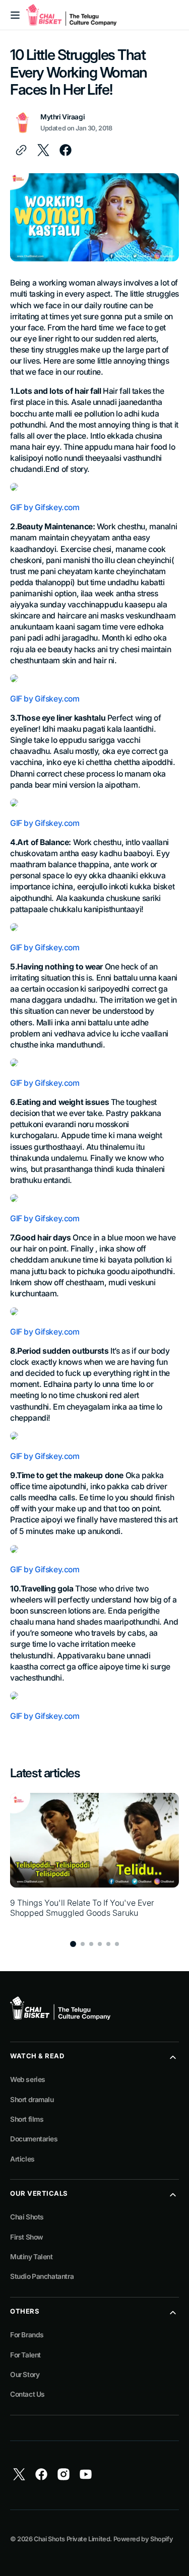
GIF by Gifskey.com (45, 507)
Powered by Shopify (143, 2539)
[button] (15, 15)
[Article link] (94, 1861)
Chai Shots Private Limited (72, 2539)
